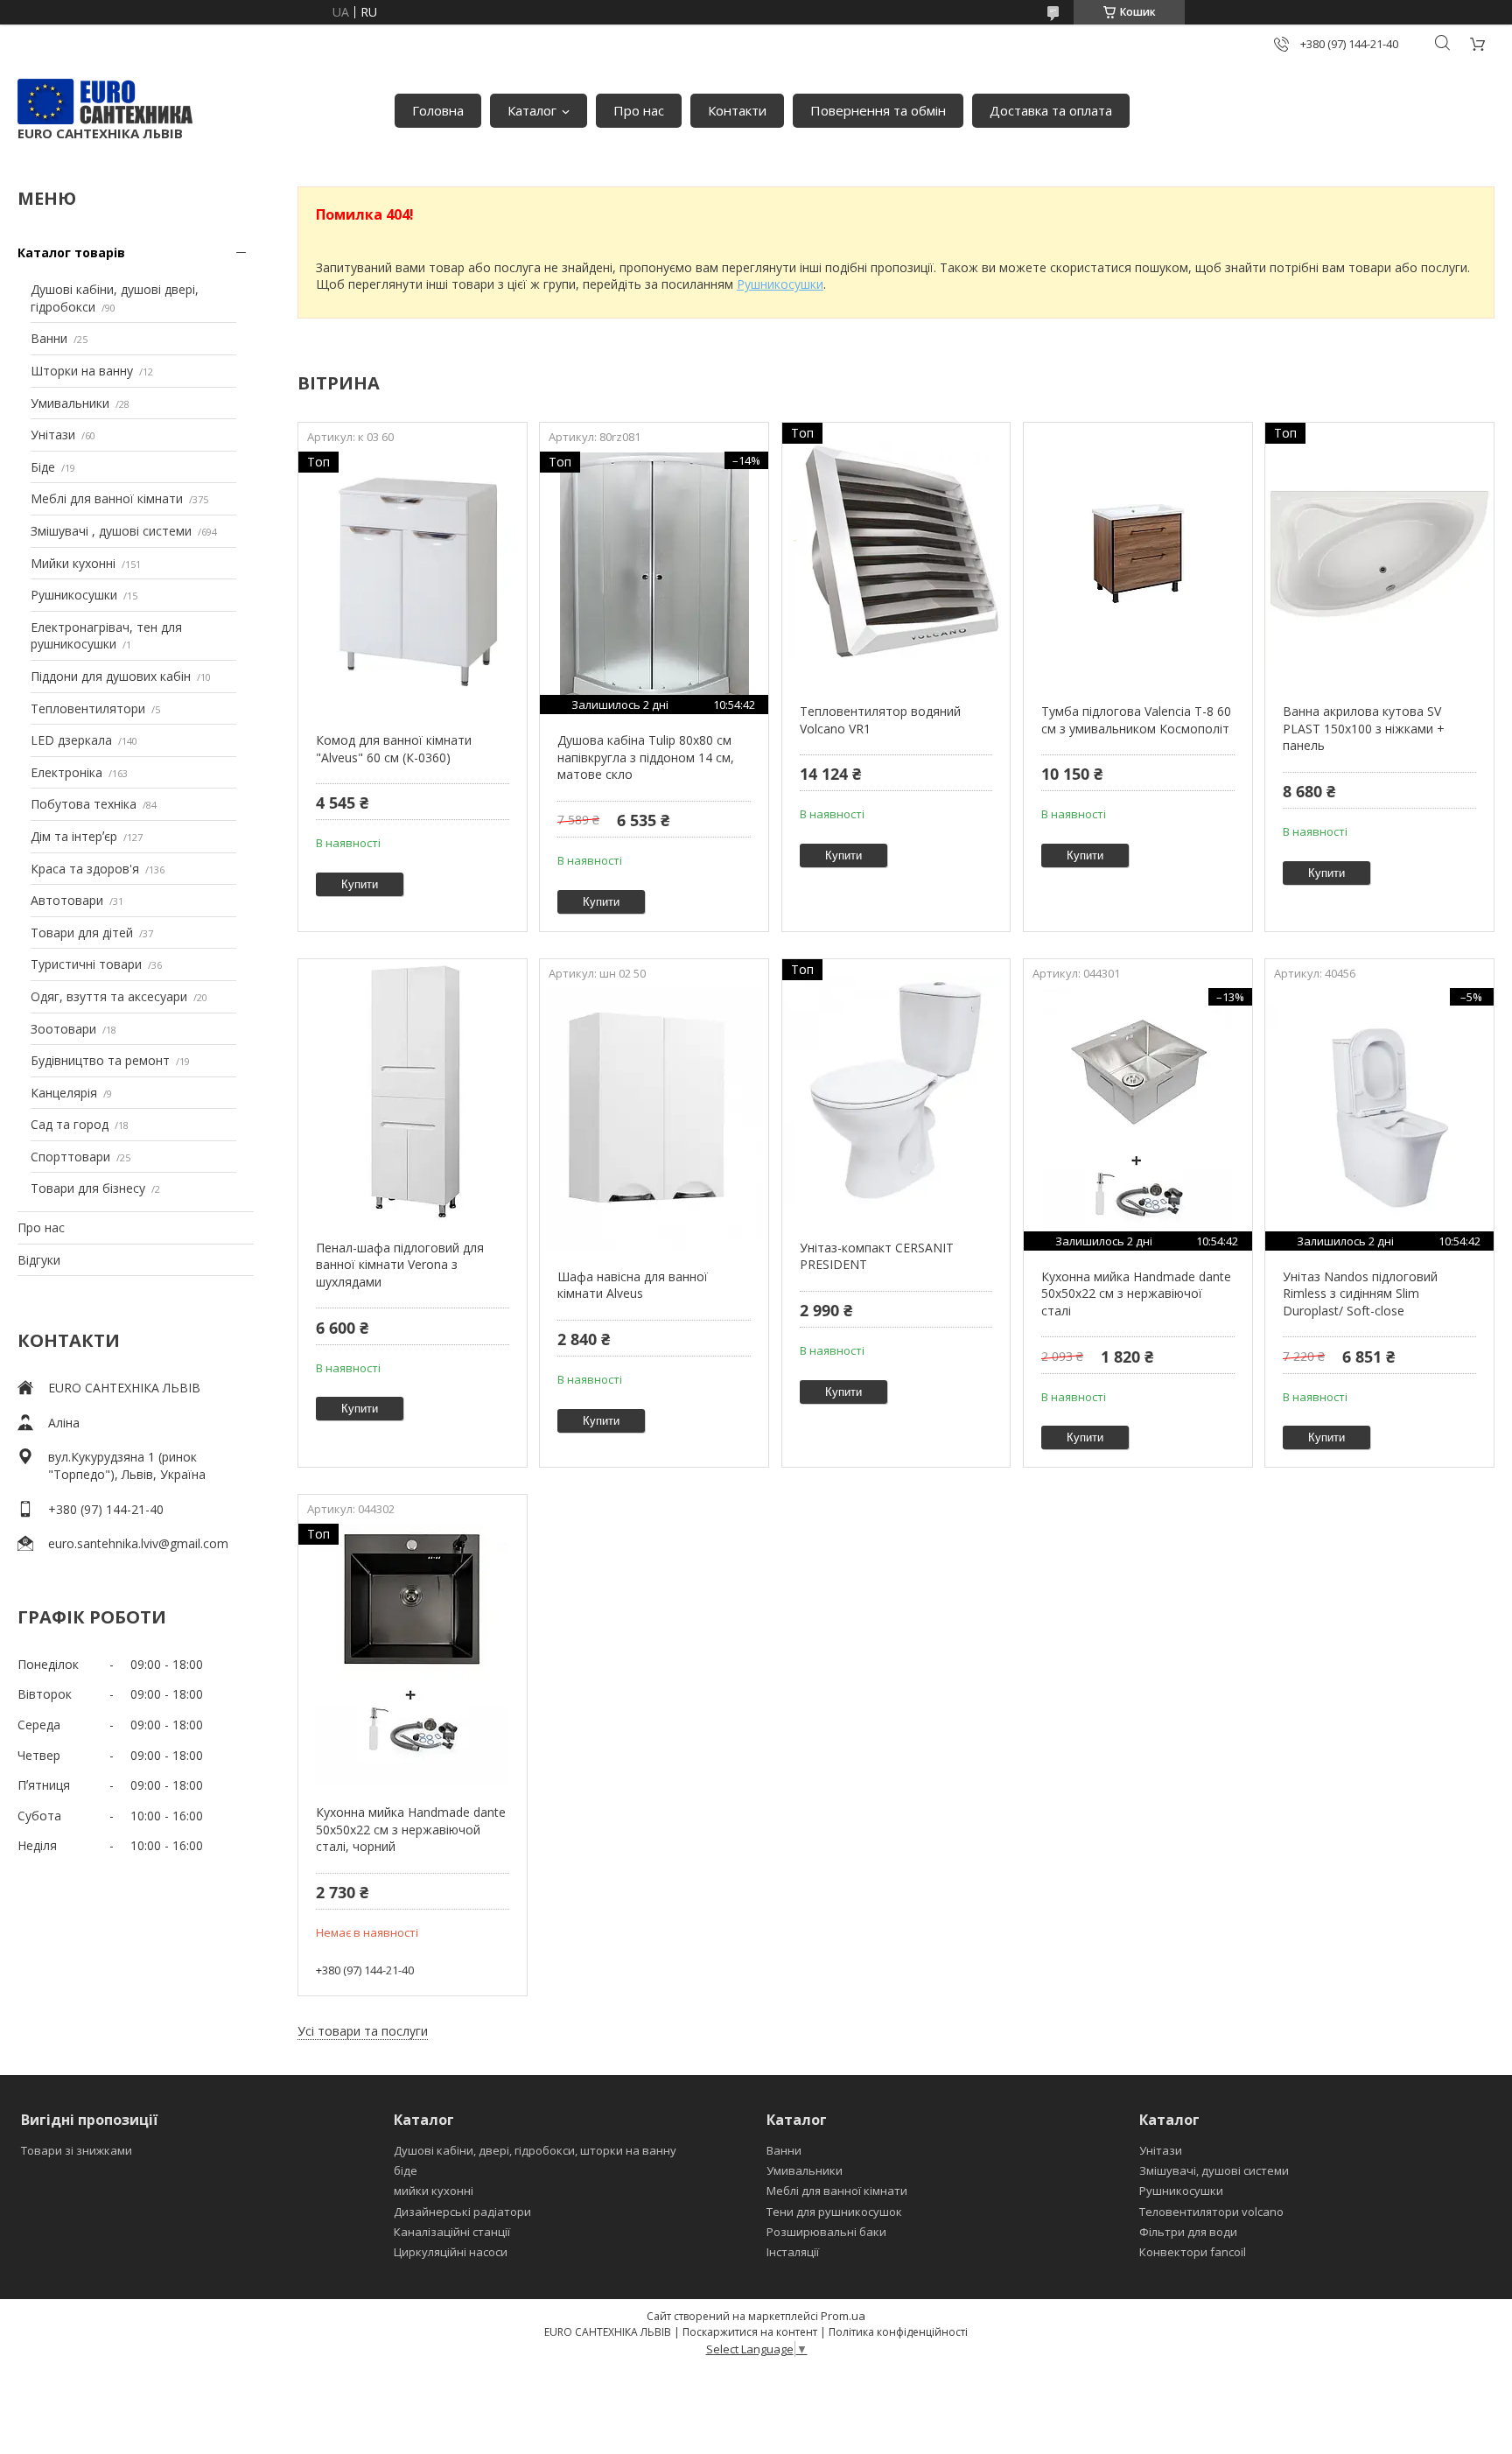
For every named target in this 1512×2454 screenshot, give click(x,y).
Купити (360, 884)
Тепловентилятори (88, 708)
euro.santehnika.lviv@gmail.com (138, 1543)
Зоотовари (63, 1029)
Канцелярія (64, 1093)
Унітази (53, 435)
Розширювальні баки (826, 2232)
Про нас (639, 110)
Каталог (532, 110)
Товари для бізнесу (88, 1188)
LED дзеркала (71, 740)
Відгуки (39, 1260)
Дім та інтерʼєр (74, 836)
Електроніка (66, 772)
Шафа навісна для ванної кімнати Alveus (633, 1285)
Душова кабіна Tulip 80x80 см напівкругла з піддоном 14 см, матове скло (646, 757)
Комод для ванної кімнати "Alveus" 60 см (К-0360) (394, 749)
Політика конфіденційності (898, 2332)
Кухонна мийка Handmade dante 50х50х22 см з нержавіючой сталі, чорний (411, 1829)
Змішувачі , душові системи (111, 531)
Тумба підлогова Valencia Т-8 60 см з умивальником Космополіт (1136, 720)
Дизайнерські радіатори (462, 2212)
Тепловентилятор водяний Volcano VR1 (880, 720)
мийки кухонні (434, 2191)
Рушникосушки (74, 595)
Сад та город (70, 1124)
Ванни (49, 338)
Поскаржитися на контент (750, 2332)
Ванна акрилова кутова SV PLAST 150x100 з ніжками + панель (1364, 728)
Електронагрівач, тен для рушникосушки (106, 636)
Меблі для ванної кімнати (107, 498)
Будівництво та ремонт (100, 1060)
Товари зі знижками (77, 2150)
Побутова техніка (84, 804)
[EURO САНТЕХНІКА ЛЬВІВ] (105, 102)
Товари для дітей (82, 933)
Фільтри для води (1188, 2232)
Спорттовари (70, 1157)
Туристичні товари (86, 964)
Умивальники (70, 403)
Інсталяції (793, 2252)
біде (406, 2170)
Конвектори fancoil (1193, 2252)
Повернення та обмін (878, 110)
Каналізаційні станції (452, 2232)
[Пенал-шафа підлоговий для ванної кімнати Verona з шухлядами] (413, 1090)
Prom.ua (843, 2316)
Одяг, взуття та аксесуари (109, 996)
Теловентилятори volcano (1211, 2212)
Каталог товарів (71, 252)
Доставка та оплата (1051, 110)
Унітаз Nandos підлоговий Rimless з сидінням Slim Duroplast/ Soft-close (1360, 1294)
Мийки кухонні (73, 563)
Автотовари (67, 900)
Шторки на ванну (82, 371)
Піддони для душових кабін (111, 676)
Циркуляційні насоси (451, 2252)
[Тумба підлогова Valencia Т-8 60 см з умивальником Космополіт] (1138, 554)
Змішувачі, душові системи (1214, 2170)
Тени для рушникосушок (834, 2212)
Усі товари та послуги (363, 2031)
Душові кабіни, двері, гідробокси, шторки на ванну (535, 2150)
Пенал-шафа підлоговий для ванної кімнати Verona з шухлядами (400, 1265)
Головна (438, 110)
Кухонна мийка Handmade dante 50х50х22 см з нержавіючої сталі (1136, 1294)
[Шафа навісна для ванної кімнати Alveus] (654, 1119)
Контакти (737, 110)
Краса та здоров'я (85, 869)
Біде (43, 467)
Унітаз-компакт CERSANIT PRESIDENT (877, 1256)
